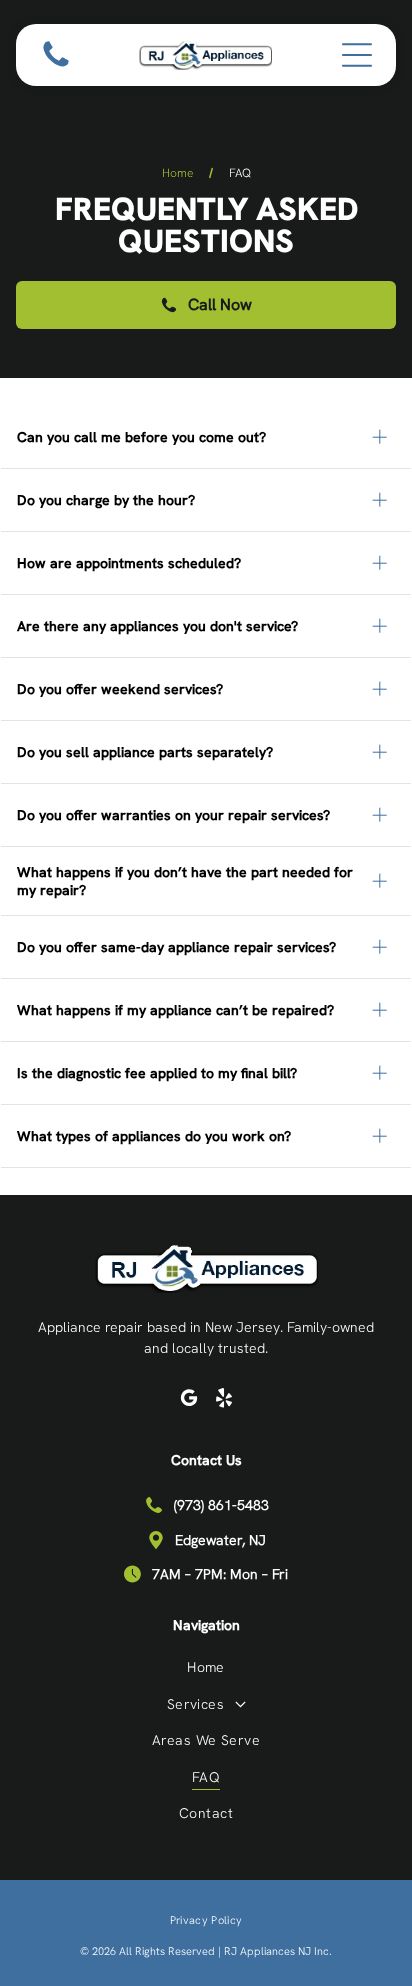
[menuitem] (205, 1666)
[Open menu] (357, 55)
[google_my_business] (189, 1400)
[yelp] (224, 1400)
